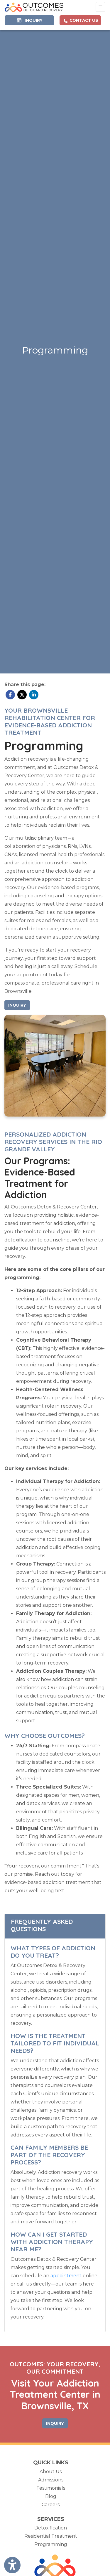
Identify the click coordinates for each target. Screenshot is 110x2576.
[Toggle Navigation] (100, 7)
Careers (51, 2505)
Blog (51, 2496)
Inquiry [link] (32, 20)
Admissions (51, 2480)
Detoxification (51, 2528)
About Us (51, 2472)
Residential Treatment (51, 2536)
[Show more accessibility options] (12, 2565)
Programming (51, 2544)
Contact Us (83, 20)
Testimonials (51, 2488)
